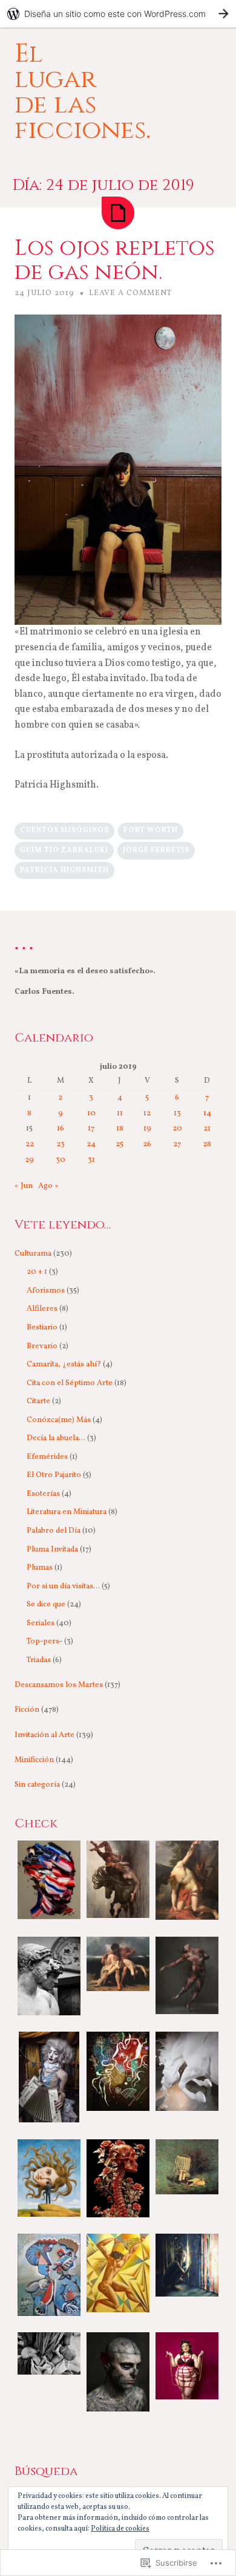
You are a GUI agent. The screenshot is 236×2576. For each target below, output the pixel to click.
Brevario (42, 1346)
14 (207, 1114)
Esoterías (43, 1494)
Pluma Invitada (52, 1550)
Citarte (38, 1401)
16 (61, 1129)
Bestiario (42, 1328)
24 (91, 1144)
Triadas (39, 1660)
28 (207, 1144)
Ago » (48, 1186)
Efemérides (47, 1457)
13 (177, 1114)
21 (207, 1129)
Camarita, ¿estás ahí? (64, 1365)
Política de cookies (120, 2529)
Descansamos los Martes (59, 1685)
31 (91, 1160)
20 (177, 1129)
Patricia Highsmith (64, 870)
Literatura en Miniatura (67, 1512)
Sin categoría (37, 1785)
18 (120, 1129)
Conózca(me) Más (59, 1420)
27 (177, 1144)
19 (147, 1129)
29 (29, 1160)
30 (61, 1160)
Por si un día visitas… (63, 1586)
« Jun (24, 1186)
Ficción (27, 1710)
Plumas (40, 1568)
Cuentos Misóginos (64, 830)
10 (91, 1114)
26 (147, 1144)
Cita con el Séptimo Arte (70, 1383)
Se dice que (46, 1605)
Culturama (33, 1254)
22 (30, 1144)
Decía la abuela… (56, 1438)
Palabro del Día (54, 1531)
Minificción (34, 1760)
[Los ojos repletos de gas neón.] (118, 213)
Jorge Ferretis (156, 850)
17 (91, 1129)
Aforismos (46, 1291)
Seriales (41, 1623)
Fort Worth (151, 830)
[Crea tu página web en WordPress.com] (118, 14)
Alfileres (42, 1309)
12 (147, 1114)
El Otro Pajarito (54, 1475)
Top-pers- (44, 1642)
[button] (49, 1882)
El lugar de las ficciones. (83, 92)
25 (120, 1144)
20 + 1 (37, 1272)
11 (120, 1114)
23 (61, 1144)
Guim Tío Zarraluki (64, 850)
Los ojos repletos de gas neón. (115, 260)
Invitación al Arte (44, 1735)
